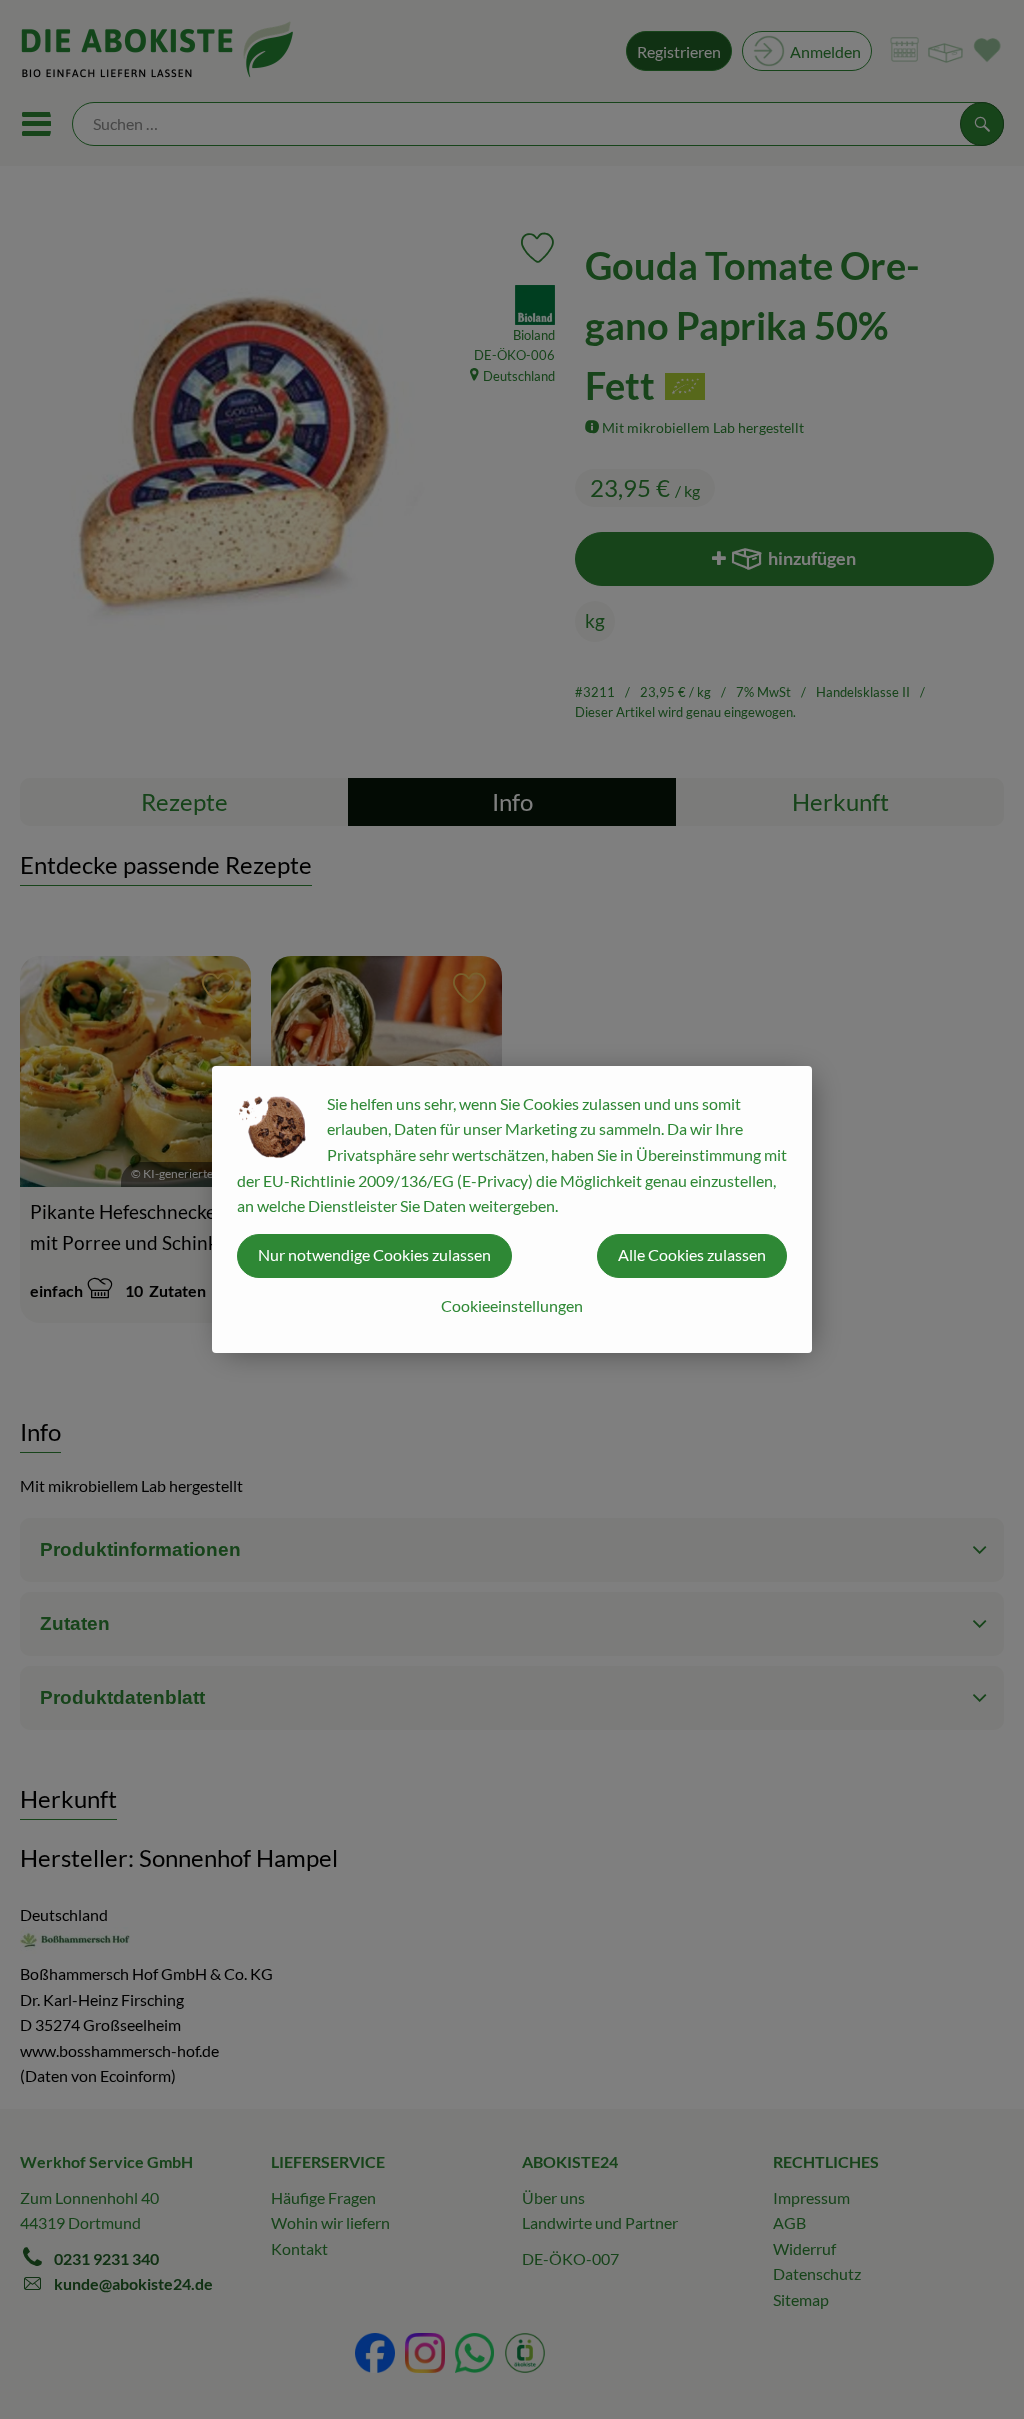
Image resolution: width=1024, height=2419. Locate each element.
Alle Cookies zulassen (692, 1254)
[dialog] (512, 1209)
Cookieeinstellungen (512, 1305)
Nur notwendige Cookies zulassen (374, 1254)
